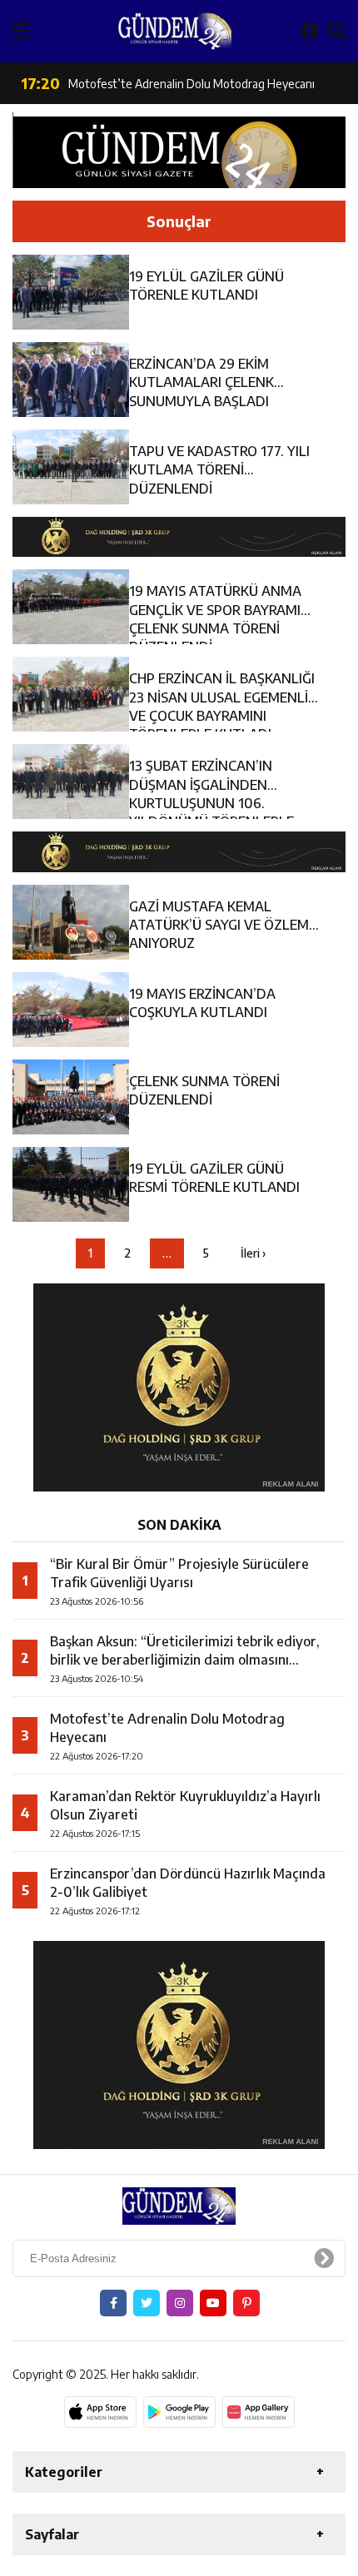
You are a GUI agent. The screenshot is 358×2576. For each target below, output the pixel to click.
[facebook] (113, 2303)
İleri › (253, 1253)
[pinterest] (246, 2303)
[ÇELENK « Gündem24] (175, 31)
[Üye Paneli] (309, 31)
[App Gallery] (259, 2412)
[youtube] (213, 2303)
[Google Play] (179, 2412)
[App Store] (100, 2412)
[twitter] (147, 2303)
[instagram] (180, 2303)
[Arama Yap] (336, 31)
